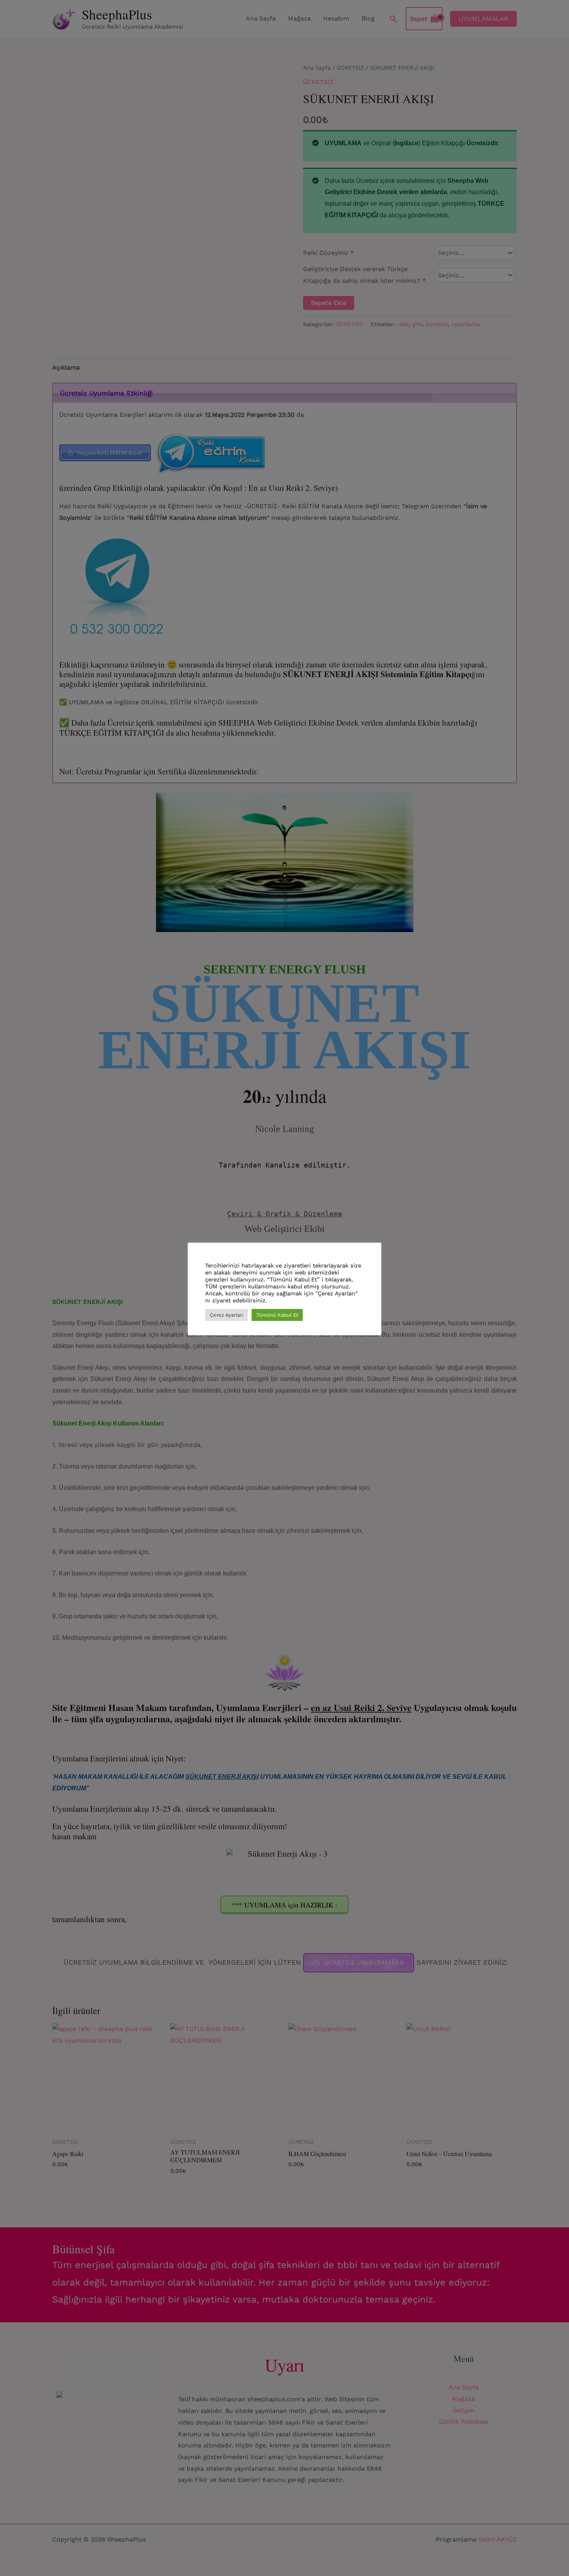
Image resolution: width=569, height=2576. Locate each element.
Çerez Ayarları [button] (226, 1315)
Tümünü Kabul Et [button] (277, 1315)
